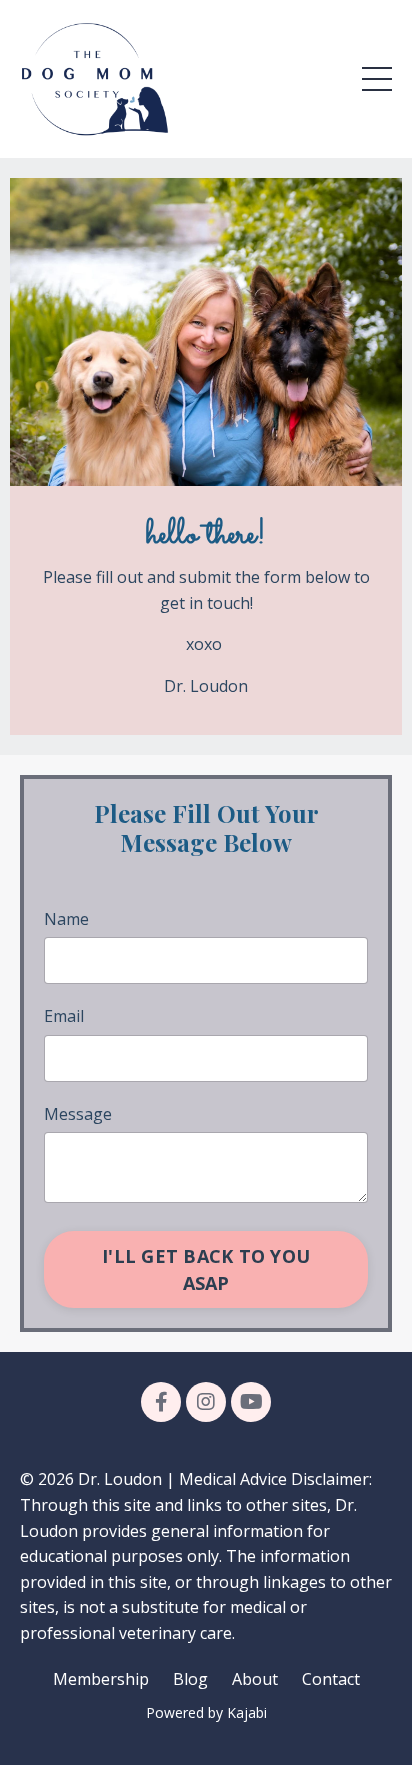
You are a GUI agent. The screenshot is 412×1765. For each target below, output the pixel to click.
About (255, 1679)
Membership (101, 1679)
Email (64, 1016)
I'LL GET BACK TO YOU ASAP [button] (206, 1269)
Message (78, 1114)
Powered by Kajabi (206, 1712)
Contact (331, 1679)
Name (66, 919)
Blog (190, 1679)
